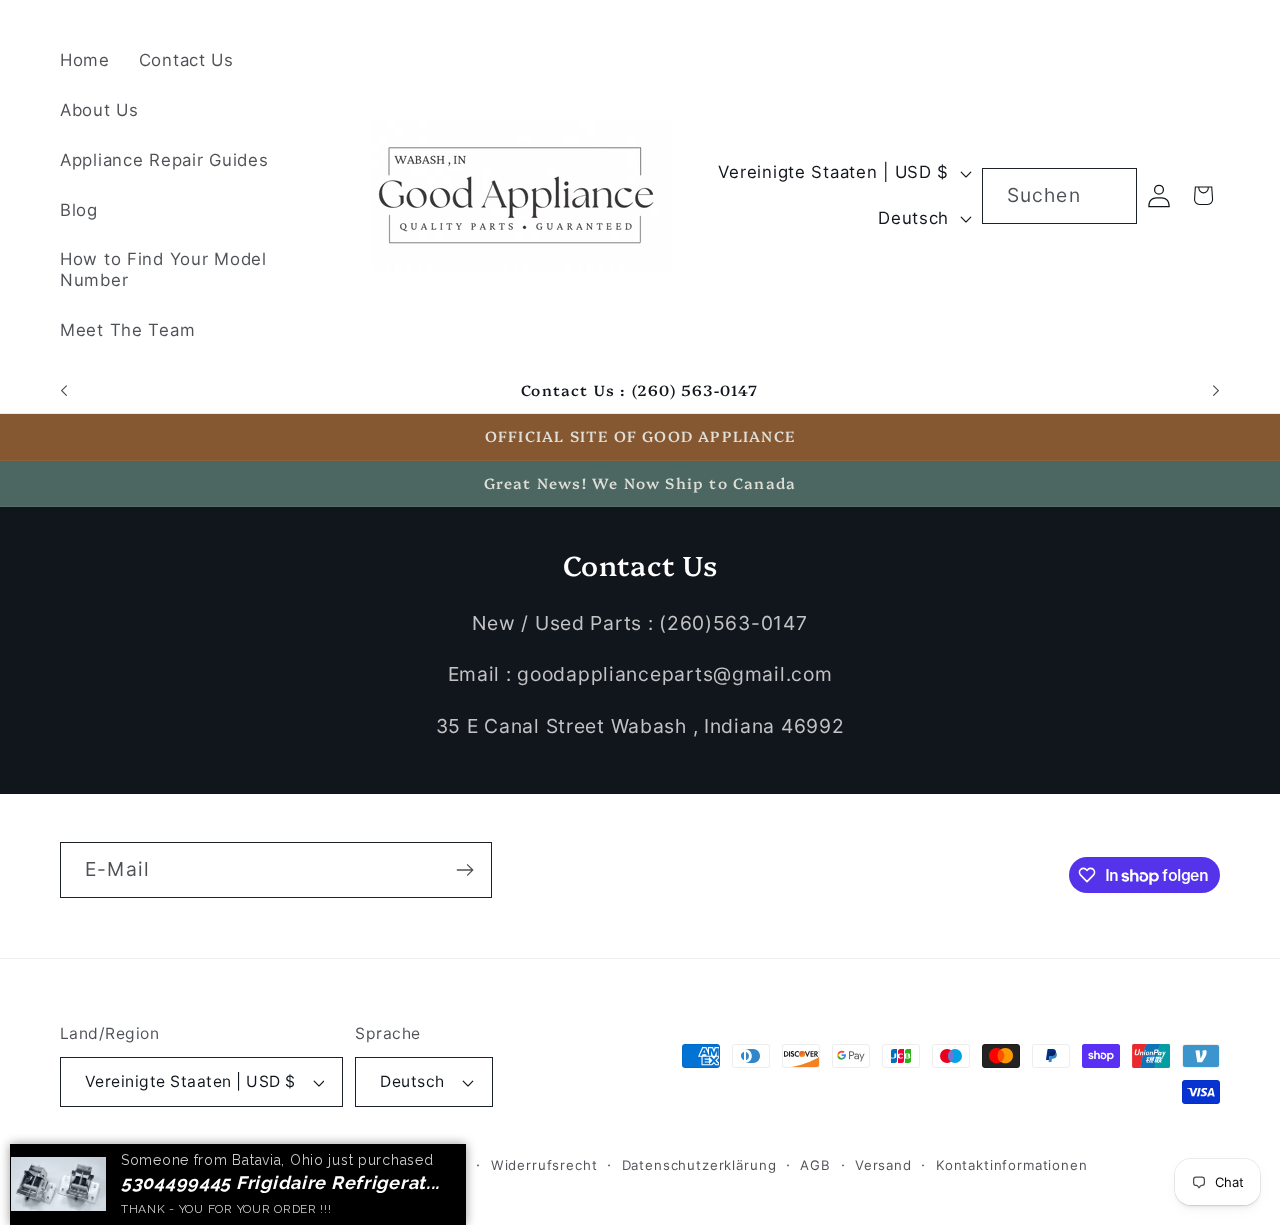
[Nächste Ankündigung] (1216, 391)
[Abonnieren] (464, 870)
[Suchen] (1109, 195)
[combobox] (1059, 196)
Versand (883, 1165)
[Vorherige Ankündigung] (64, 391)
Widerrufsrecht (544, 1165)
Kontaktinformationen (1012, 1165)
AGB (815, 1165)
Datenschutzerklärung (699, 1165)
